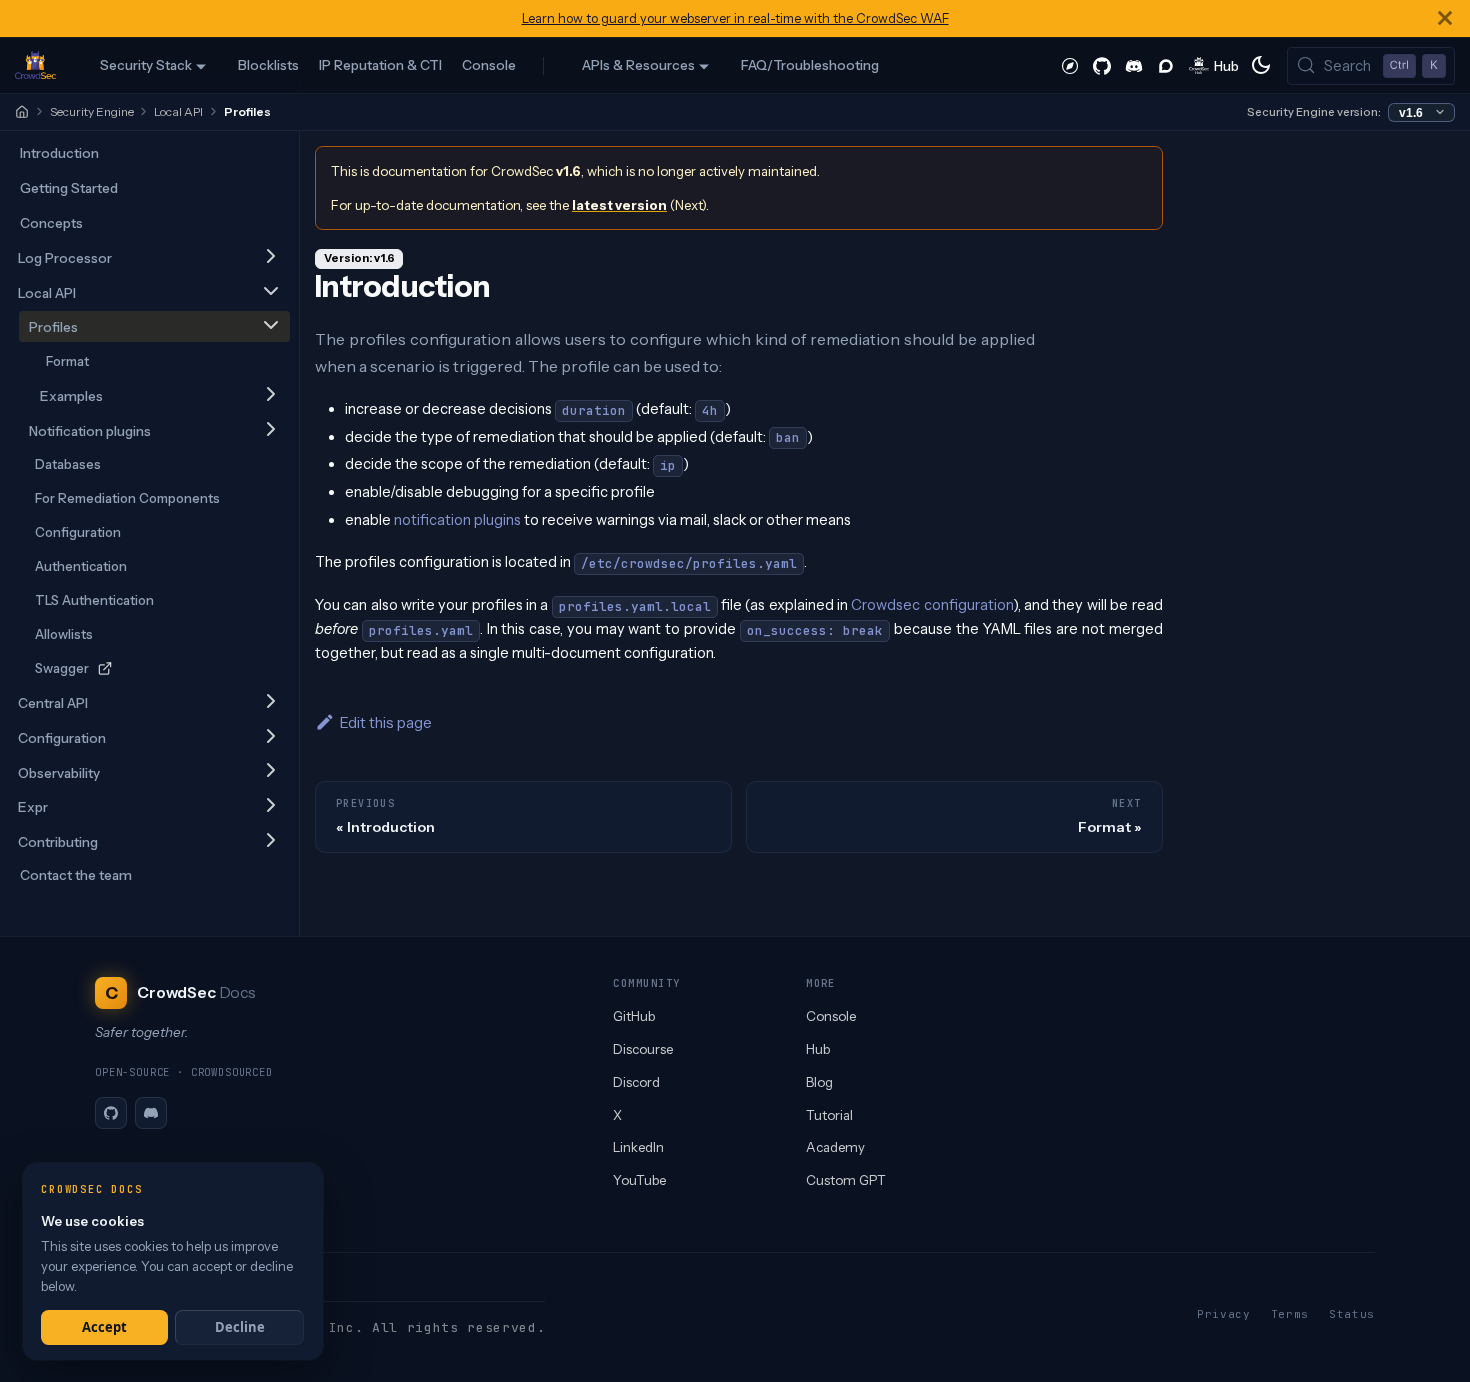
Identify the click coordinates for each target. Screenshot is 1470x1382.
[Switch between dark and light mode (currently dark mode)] (1261, 65)
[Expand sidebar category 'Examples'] (270, 395)
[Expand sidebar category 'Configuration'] (270, 737)
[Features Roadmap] (1070, 65)
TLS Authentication (94, 600)
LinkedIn (638, 1147)
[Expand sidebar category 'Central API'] (270, 702)
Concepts (51, 223)
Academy (835, 1147)
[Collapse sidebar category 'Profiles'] (270, 326)
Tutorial (829, 1115)
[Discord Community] (1134, 65)
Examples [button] (71, 396)
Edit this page (386, 722)
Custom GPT (846, 1180)
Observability (59, 773)
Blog (819, 1082)
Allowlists (64, 634)
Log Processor (65, 258)
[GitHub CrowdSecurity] (1102, 65)
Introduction (59, 153)
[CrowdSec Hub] (1214, 65)
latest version (619, 205)
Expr (33, 807)
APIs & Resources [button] (638, 65)
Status (1352, 1314)
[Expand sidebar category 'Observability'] (270, 772)
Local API (178, 111)
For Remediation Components (127, 498)
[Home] (22, 112)
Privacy (1224, 1314)
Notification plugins (90, 431)
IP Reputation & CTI (380, 65)
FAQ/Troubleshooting (810, 65)
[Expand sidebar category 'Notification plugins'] (270, 430)
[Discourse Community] (1166, 65)
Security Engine (92, 111)
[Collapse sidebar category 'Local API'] (270, 292)
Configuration (78, 532)
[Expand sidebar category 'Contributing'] (270, 841)
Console (489, 65)
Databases (68, 464)
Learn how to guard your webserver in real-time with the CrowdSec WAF (735, 18)
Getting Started (69, 188)
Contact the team (76, 875)
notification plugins (457, 520)
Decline (240, 1327)
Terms (1290, 1314)
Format (67, 361)
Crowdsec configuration (931, 605)
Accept (104, 1327)
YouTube (639, 1180)
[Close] (1445, 18)
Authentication (81, 566)
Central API (53, 703)
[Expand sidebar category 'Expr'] (270, 806)
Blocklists (268, 65)
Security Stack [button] (146, 65)
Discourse (643, 1049)
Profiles (53, 327)
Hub (818, 1049)
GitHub (634, 1016)
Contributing (58, 842)
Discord (636, 1082)
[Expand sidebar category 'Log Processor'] (270, 257)
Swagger (62, 668)
